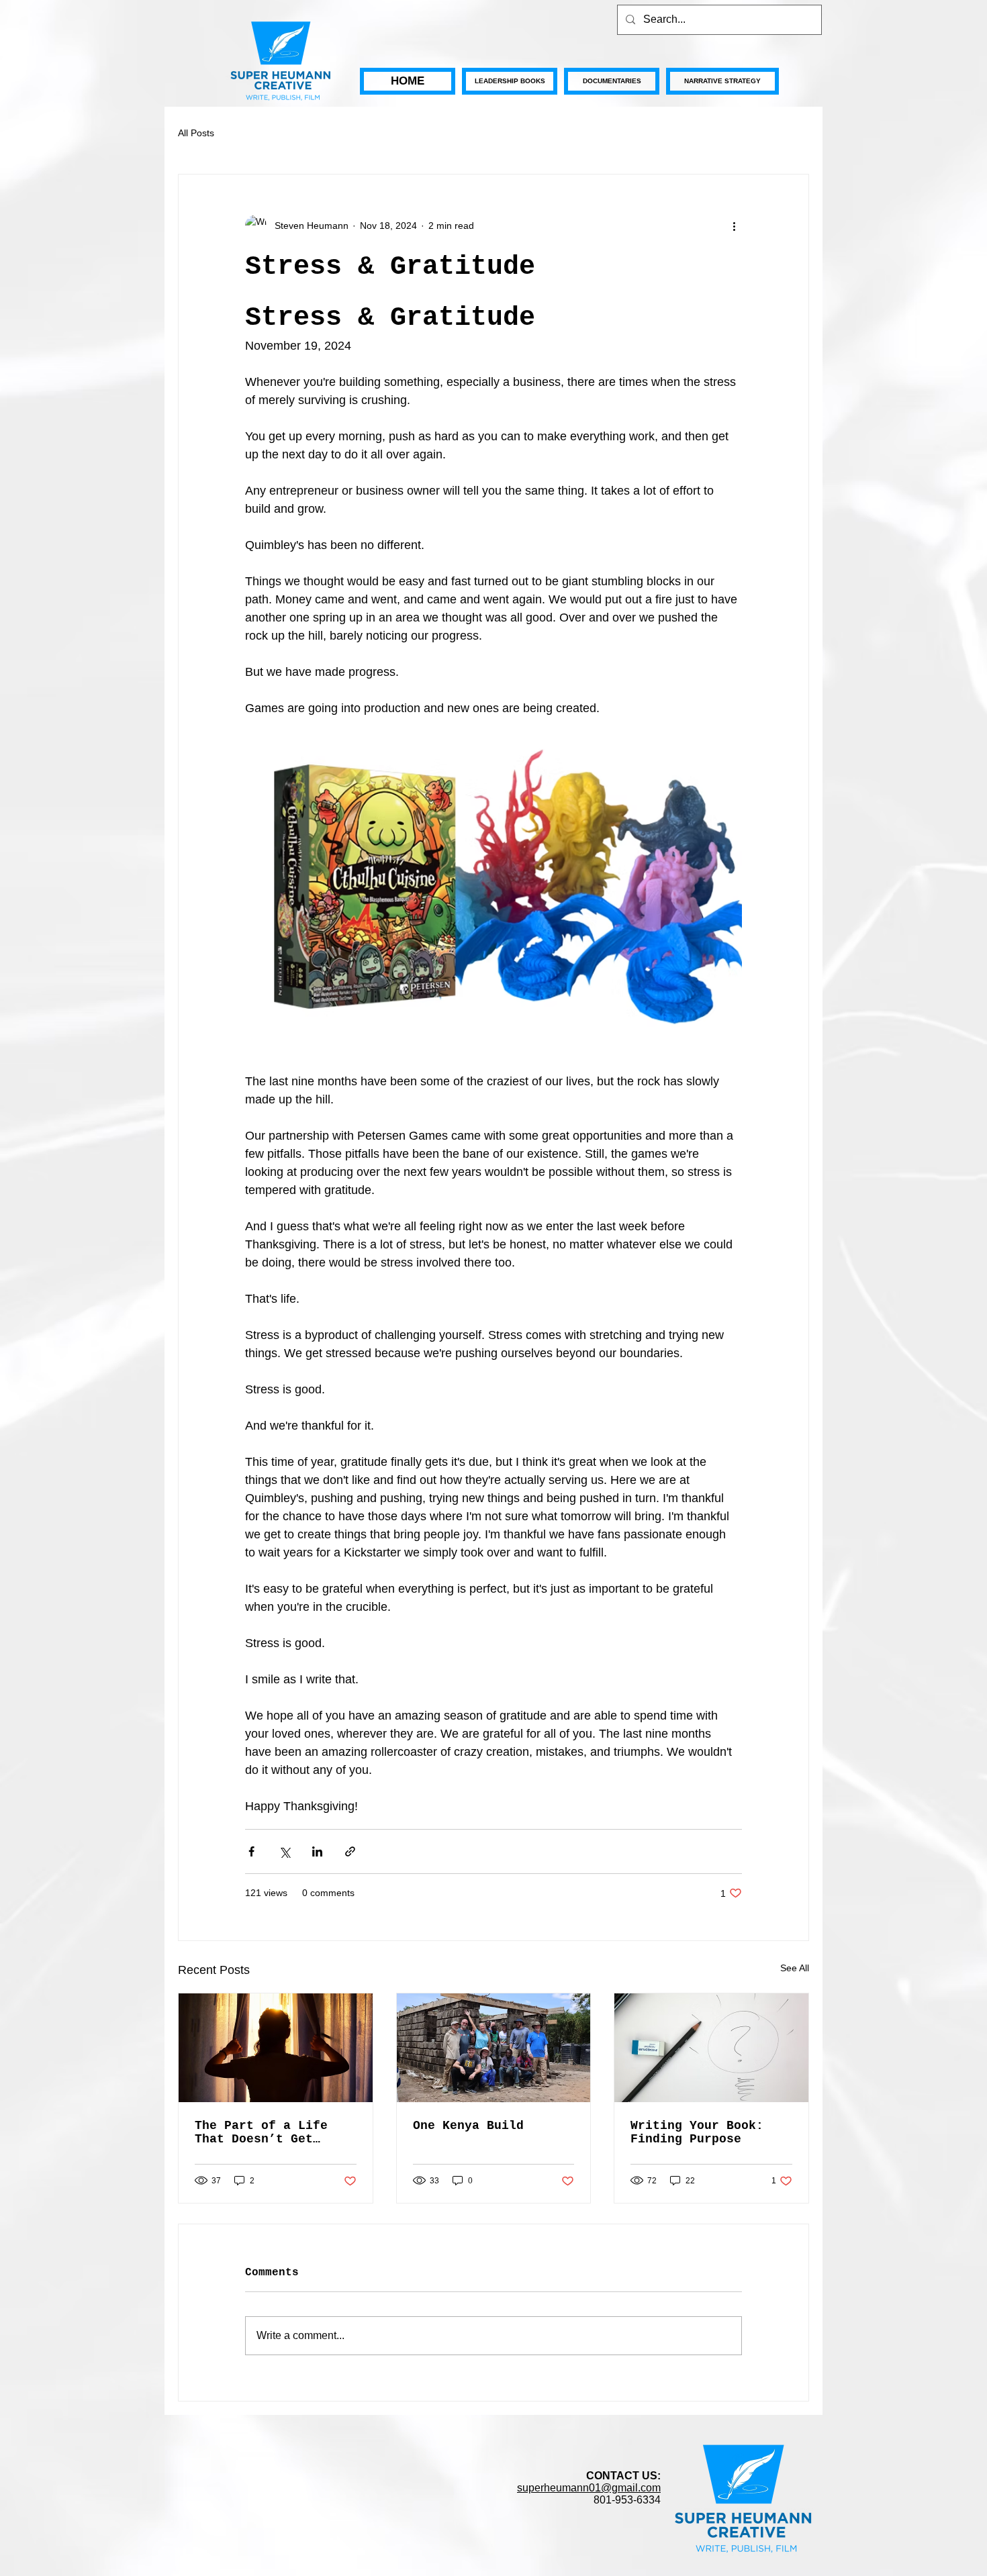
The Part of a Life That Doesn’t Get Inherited (261, 2132)
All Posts (196, 133)
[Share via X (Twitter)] (284, 1851)
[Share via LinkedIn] (317, 1851)
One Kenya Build (468, 2126)
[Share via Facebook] (251, 1851)
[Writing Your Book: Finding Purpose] (711, 2048)
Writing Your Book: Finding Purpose (697, 2132)
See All (795, 1968)
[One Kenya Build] (494, 2048)
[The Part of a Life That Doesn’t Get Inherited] (276, 2048)
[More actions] (734, 226)
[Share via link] (350, 1851)
